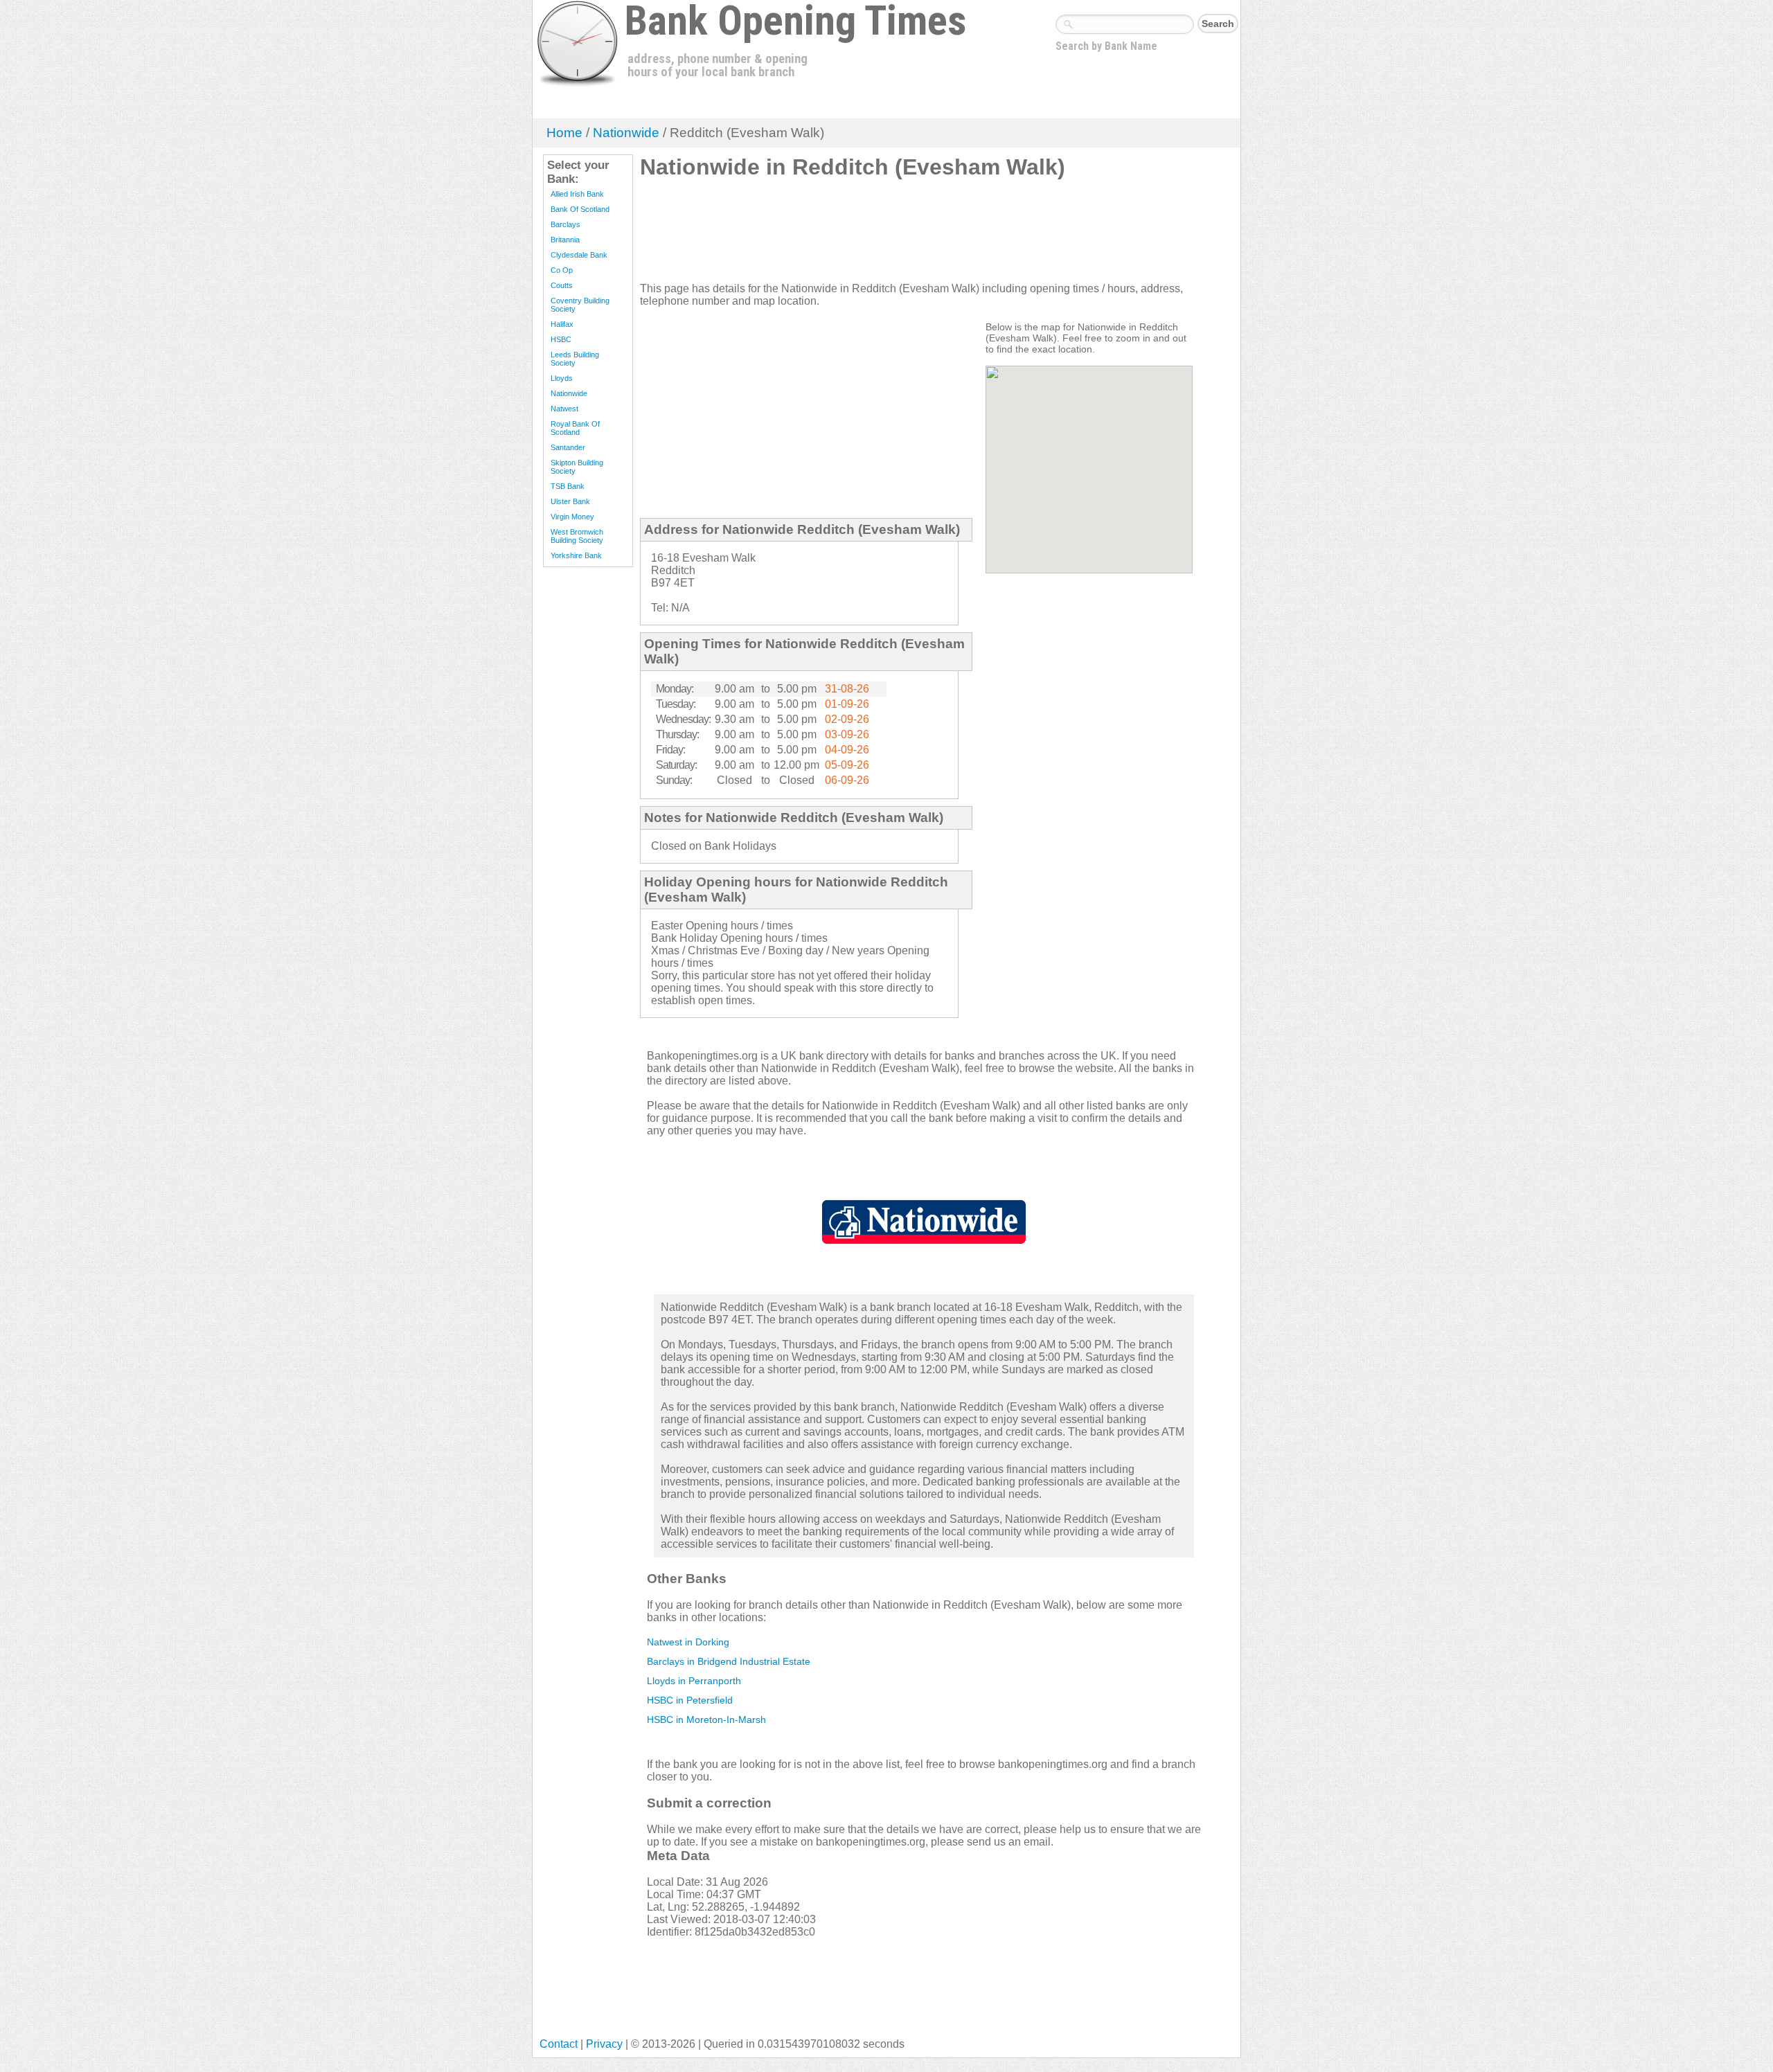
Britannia (565, 240)
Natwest (564, 409)
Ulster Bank (570, 501)
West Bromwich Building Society (577, 536)
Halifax (562, 324)
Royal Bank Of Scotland (575, 428)
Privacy (604, 2044)
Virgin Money (572, 517)
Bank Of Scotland (580, 209)
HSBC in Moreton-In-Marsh (706, 1720)
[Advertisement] (892, 236)
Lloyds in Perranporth (694, 1681)
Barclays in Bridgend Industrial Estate (729, 1661)
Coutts (562, 285)
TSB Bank (568, 486)
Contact (559, 2044)
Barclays (565, 224)
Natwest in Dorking (688, 1642)
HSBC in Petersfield (690, 1700)
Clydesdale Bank (579, 255)
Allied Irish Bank (577, 194)
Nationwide (626, 133)
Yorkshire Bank (576, 555)
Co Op (562, 270)
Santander (568, 447)
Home (564, 133)
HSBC (561, 339)
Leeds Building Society (575, 359)
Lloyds (562, 378)
